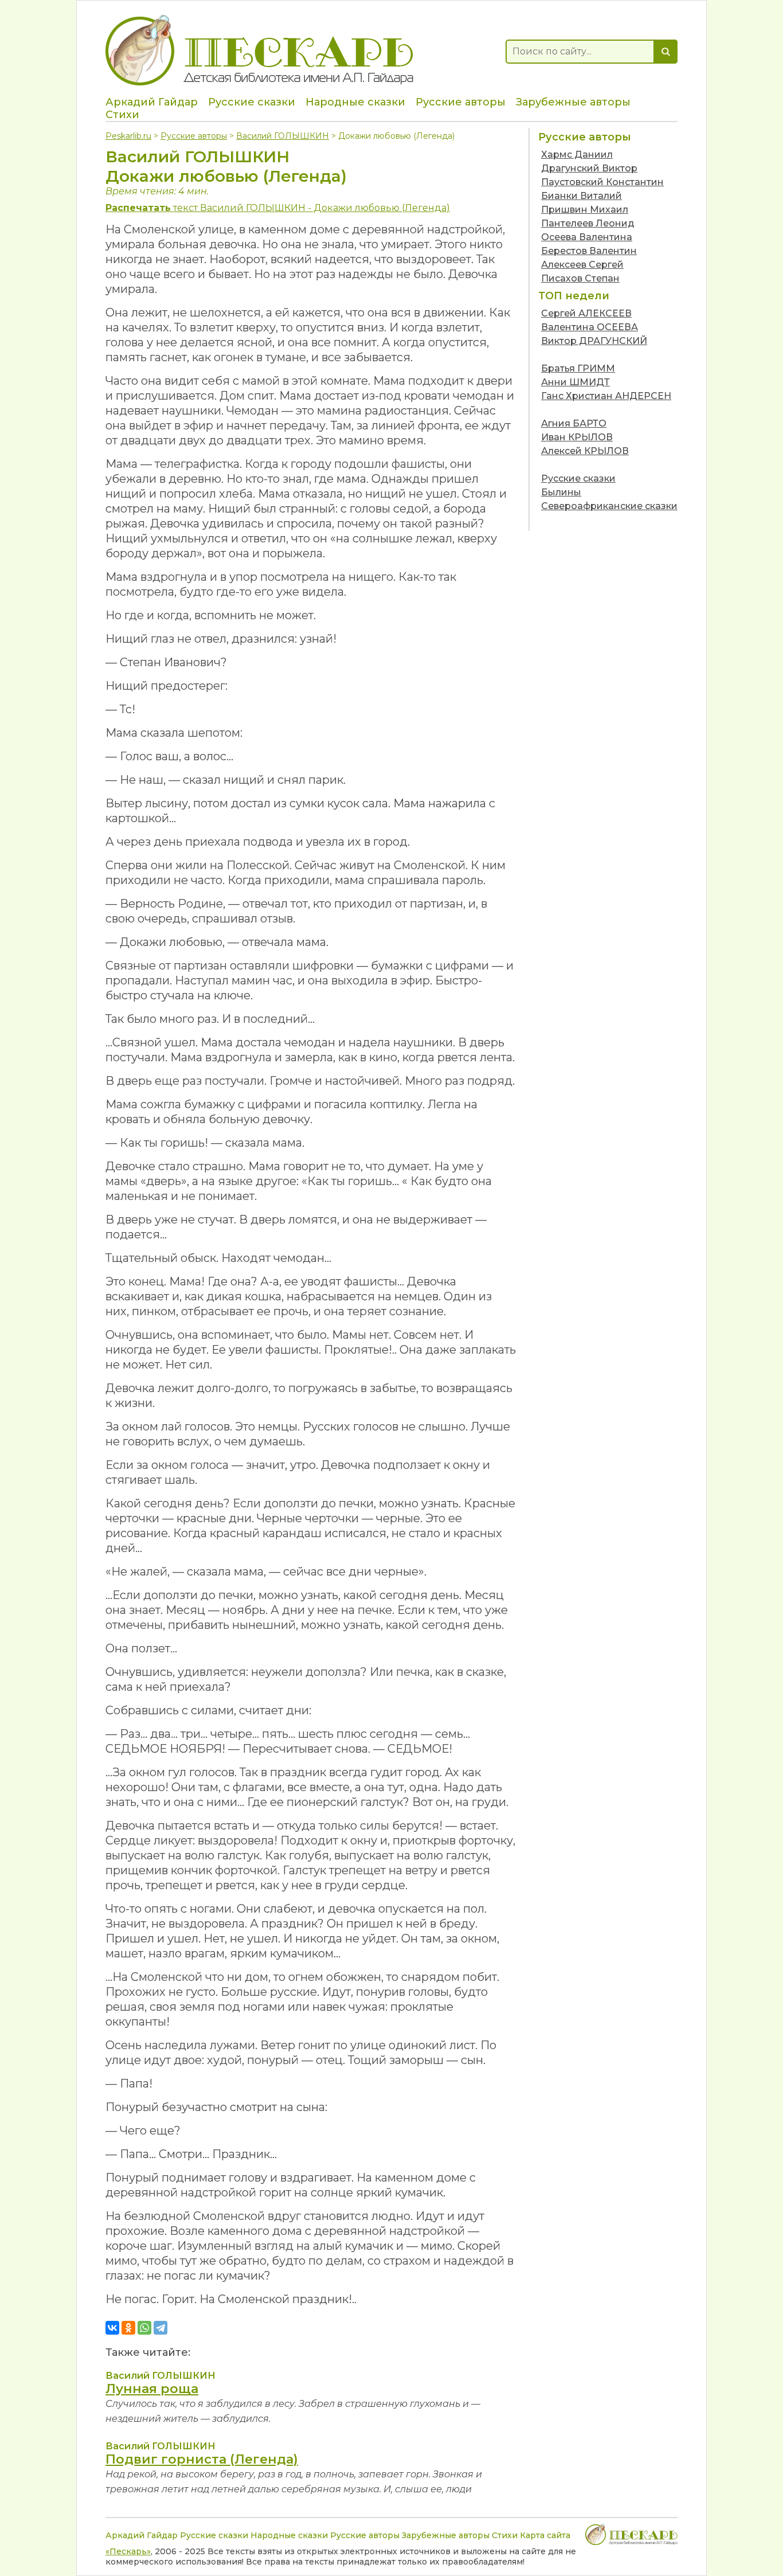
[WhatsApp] (144, 2328)
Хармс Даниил (577, 155)
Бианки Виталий (582, 196)
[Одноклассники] (128, 2328)
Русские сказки (252, 102)
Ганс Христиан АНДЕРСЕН (606, 396)
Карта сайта (545, 2535)
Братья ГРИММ (578, 368)
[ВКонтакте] (112, 2328)
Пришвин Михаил (585, 210)
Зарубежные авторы (573, 102)
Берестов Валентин (589, 251)
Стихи (122, 115)
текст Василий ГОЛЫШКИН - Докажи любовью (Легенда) (278, 208)
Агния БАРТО (574, 423)
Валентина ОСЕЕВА (590, 327)
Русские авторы (461, 102)
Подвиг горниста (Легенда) (202, 2459)
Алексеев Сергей (582, 265)
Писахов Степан (580, 278)
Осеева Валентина (587, 237)
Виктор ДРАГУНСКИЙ (594, 341)
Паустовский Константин (602, 182)
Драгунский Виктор (589, 168)
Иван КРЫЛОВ (577, 437)
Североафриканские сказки (609, 506)
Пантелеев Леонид (588, 223)
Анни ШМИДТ (575, 382)
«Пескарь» (128, 2551)
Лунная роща (152, 2389)
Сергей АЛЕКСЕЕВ (586, 313)
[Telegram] (160, 2328)
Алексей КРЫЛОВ (585, 451)
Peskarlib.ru (128, 136)
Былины (561, 492)
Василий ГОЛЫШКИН (283, 136)
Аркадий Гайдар (152, 102)
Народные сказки (355, 102)
